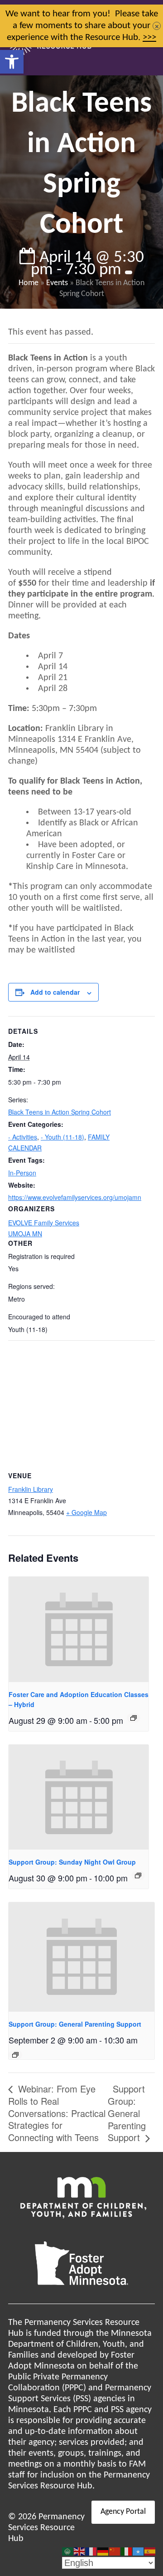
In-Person (22, 1173)
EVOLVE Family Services (44, 1223)
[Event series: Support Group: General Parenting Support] (15, 2055)
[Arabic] (68, 2551)
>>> (149, 37)
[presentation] (79, 1629)
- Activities (23, 1137)
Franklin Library (31, 1489)
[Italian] (127, 2551)
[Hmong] (115, 2551)
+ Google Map (86, 1512)
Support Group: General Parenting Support (75, 2024)
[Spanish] (150, 2551)
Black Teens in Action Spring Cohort (60, 1112)
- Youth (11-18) (62, 1137)
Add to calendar (55, 992)
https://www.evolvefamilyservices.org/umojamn (75, 1197)
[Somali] (139, 2551)
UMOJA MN (25, 1234)
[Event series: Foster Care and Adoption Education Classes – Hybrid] (134, 1718)
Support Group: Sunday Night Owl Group (72, 1862)
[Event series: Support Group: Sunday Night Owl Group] (138, 1875)
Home (29, 283)
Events (57, 283)
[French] (91, 2551)
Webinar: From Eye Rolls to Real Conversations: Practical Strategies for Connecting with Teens (57, 2113)
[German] (103, 2551)
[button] (12, 62)
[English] (80, 2551)
